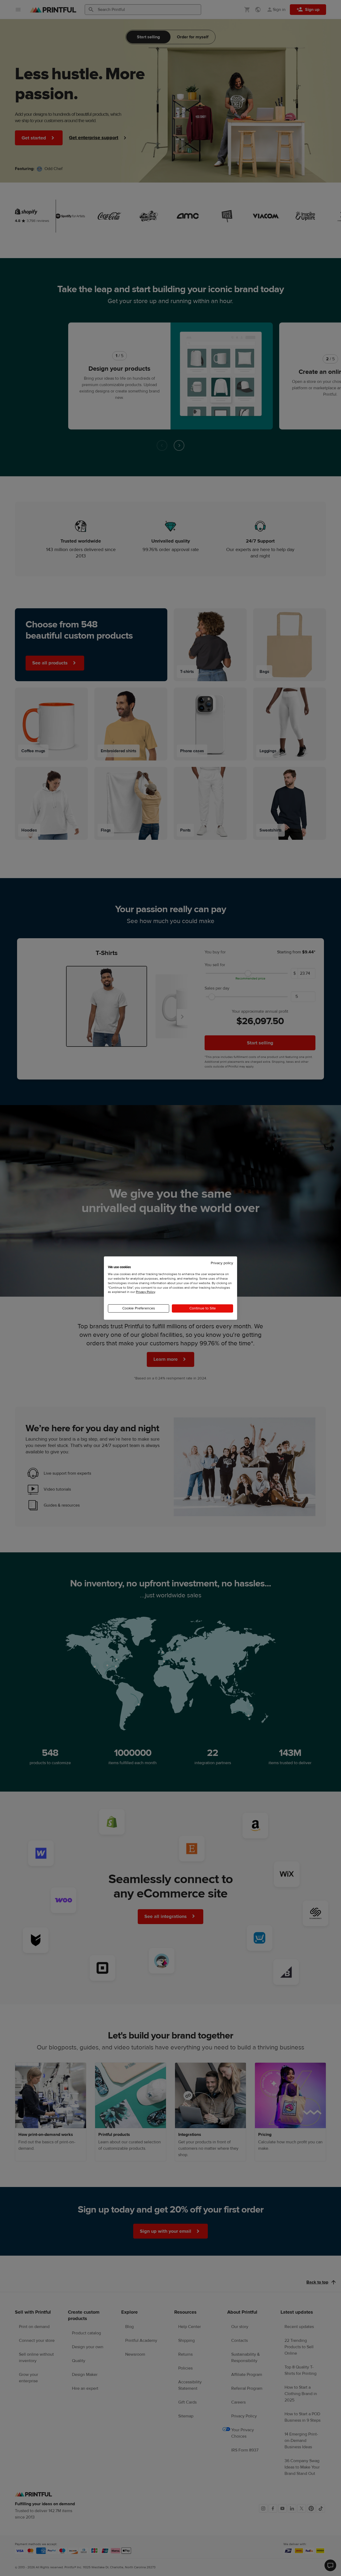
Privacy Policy (145, 1292)
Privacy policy (222, 1263)
